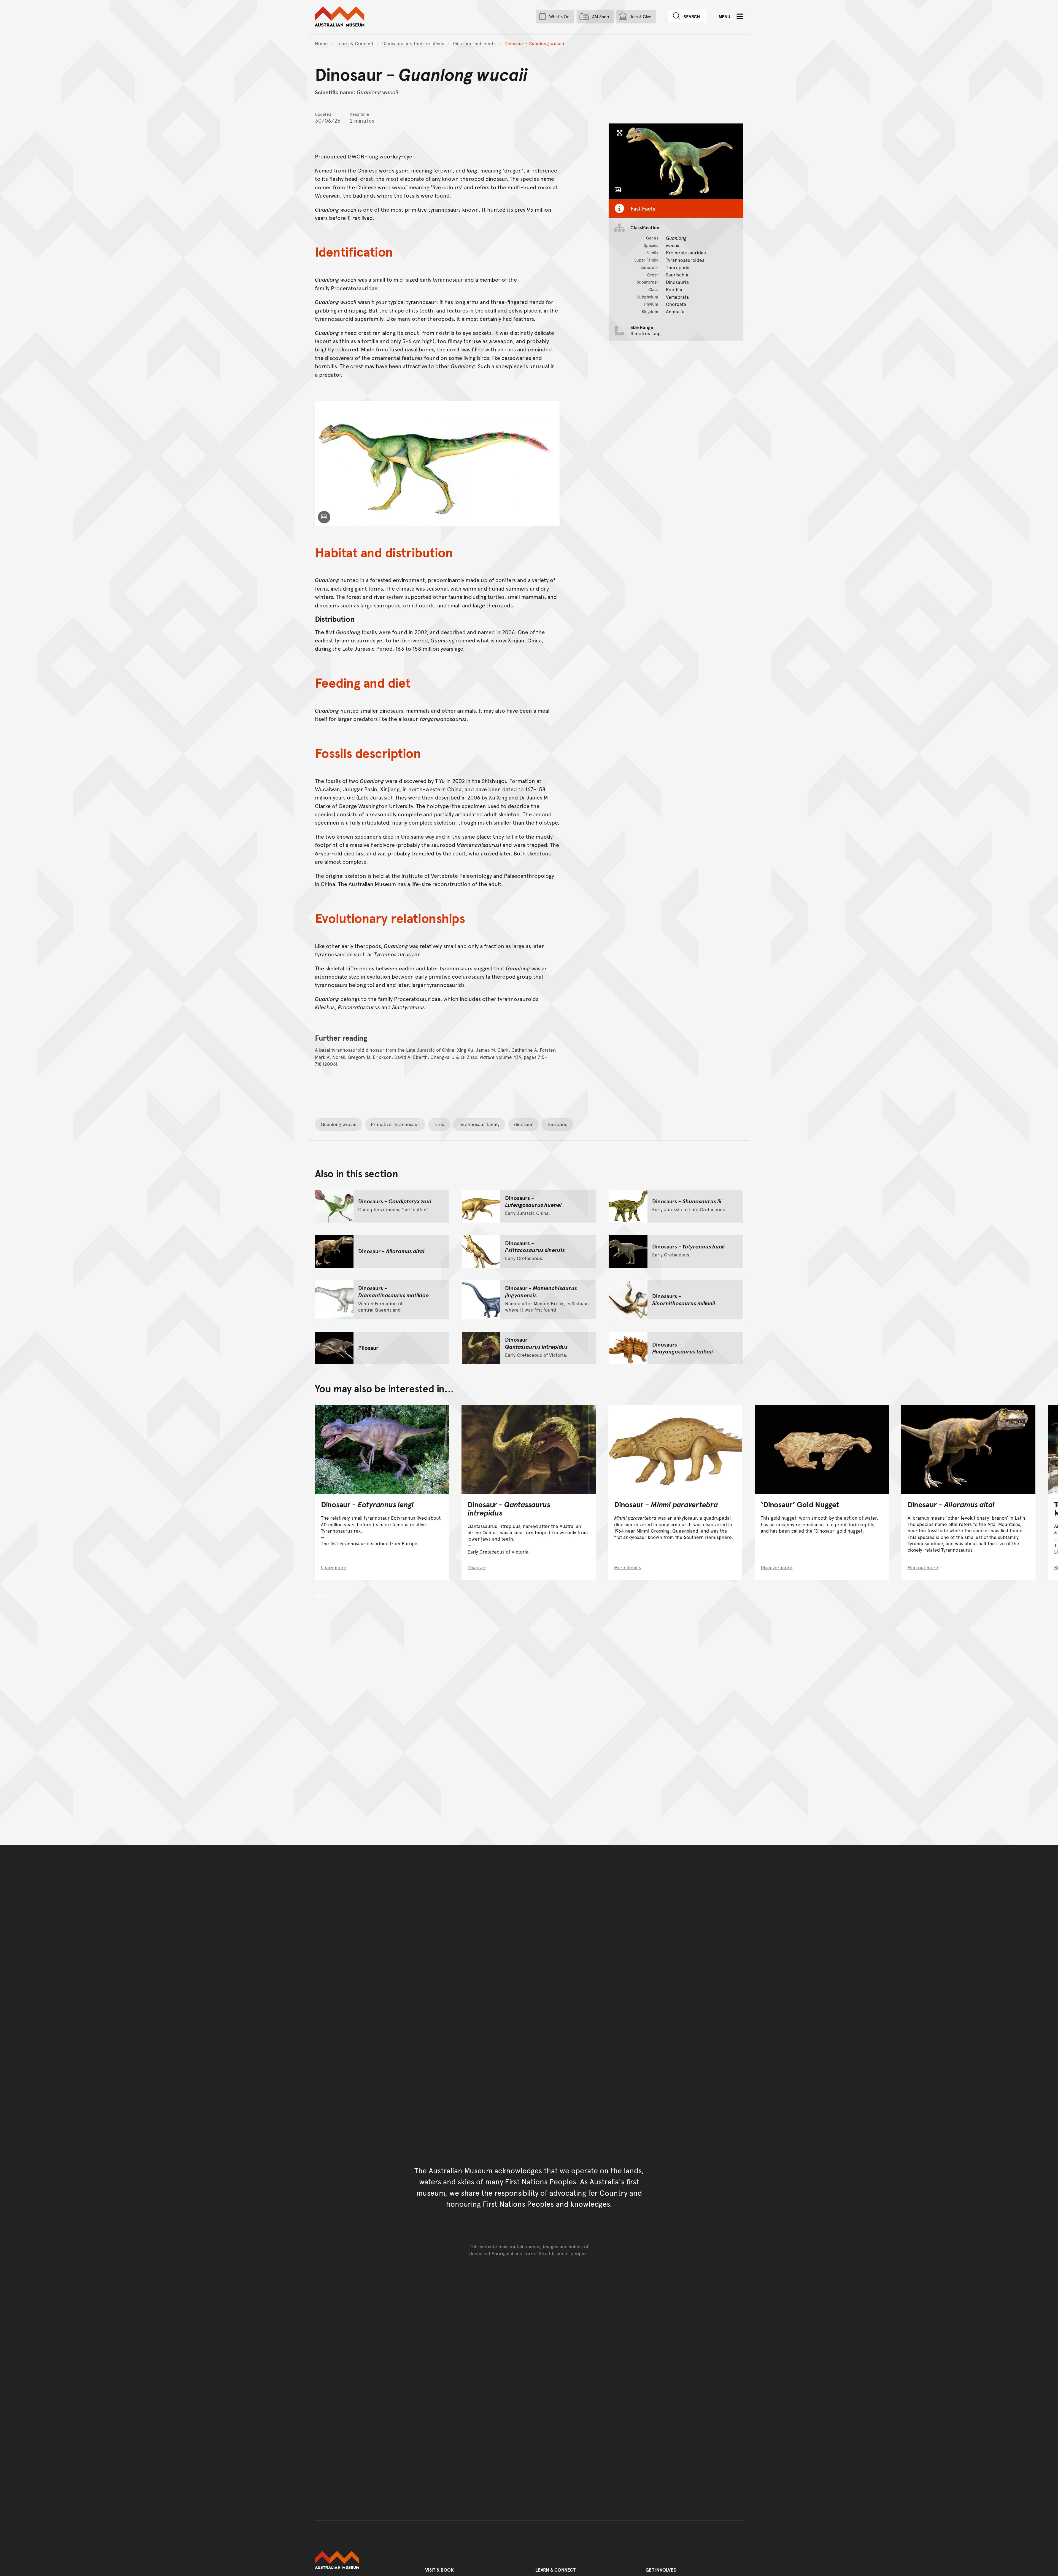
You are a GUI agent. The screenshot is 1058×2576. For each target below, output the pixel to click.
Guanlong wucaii (339, 1124)
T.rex (439, 1124)
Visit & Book (439, 2570)
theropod (558, 1124)
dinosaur (523, 1124)
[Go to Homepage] (364, 2560)
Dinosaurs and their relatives (413, 43)
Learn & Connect (355, 43)
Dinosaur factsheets (474, 43)
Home (321, 43)
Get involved (661, 2570)
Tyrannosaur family (479, 1124)
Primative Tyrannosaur (395, 1124)
